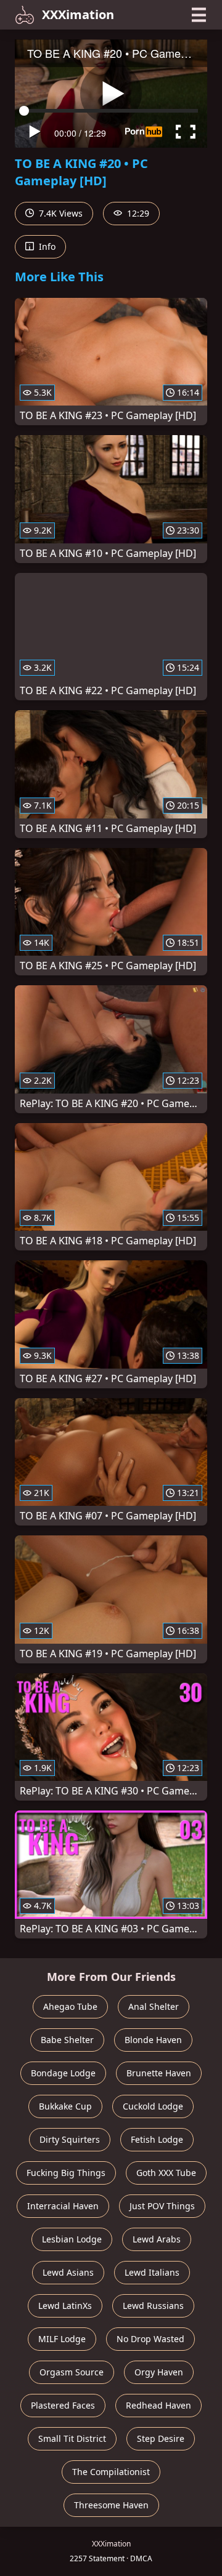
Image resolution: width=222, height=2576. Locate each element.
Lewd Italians (152, 2272)
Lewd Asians (68, 2272)
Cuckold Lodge (153, 2106)
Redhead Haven (158, 2405)
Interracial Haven (63, 2206)
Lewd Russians (153, 2306)
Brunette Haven (159, 2073)
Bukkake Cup (65, 2106)
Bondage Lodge (63, 2073)
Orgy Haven (159, 2372)
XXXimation (78, 14)
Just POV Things (162, 2206)
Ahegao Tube (70, 2006)
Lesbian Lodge (72, 2239)
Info (46, 246)
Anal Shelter (154, 2006)
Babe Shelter (67, 2040)
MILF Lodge (62, 2339)
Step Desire (161, 2438)
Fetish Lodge (157, 2139)
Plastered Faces (63, 2405)
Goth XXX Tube (166, 2173)
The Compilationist (111, 2472)
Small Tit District (72, 2438)
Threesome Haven (111, 2505)
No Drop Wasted (150, 2339)
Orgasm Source (72, 2372)
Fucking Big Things (66, 2173)
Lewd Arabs (157, 2239)
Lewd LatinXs (65, 2306)
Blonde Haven (153, 2040)
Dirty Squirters (70, 2139)
